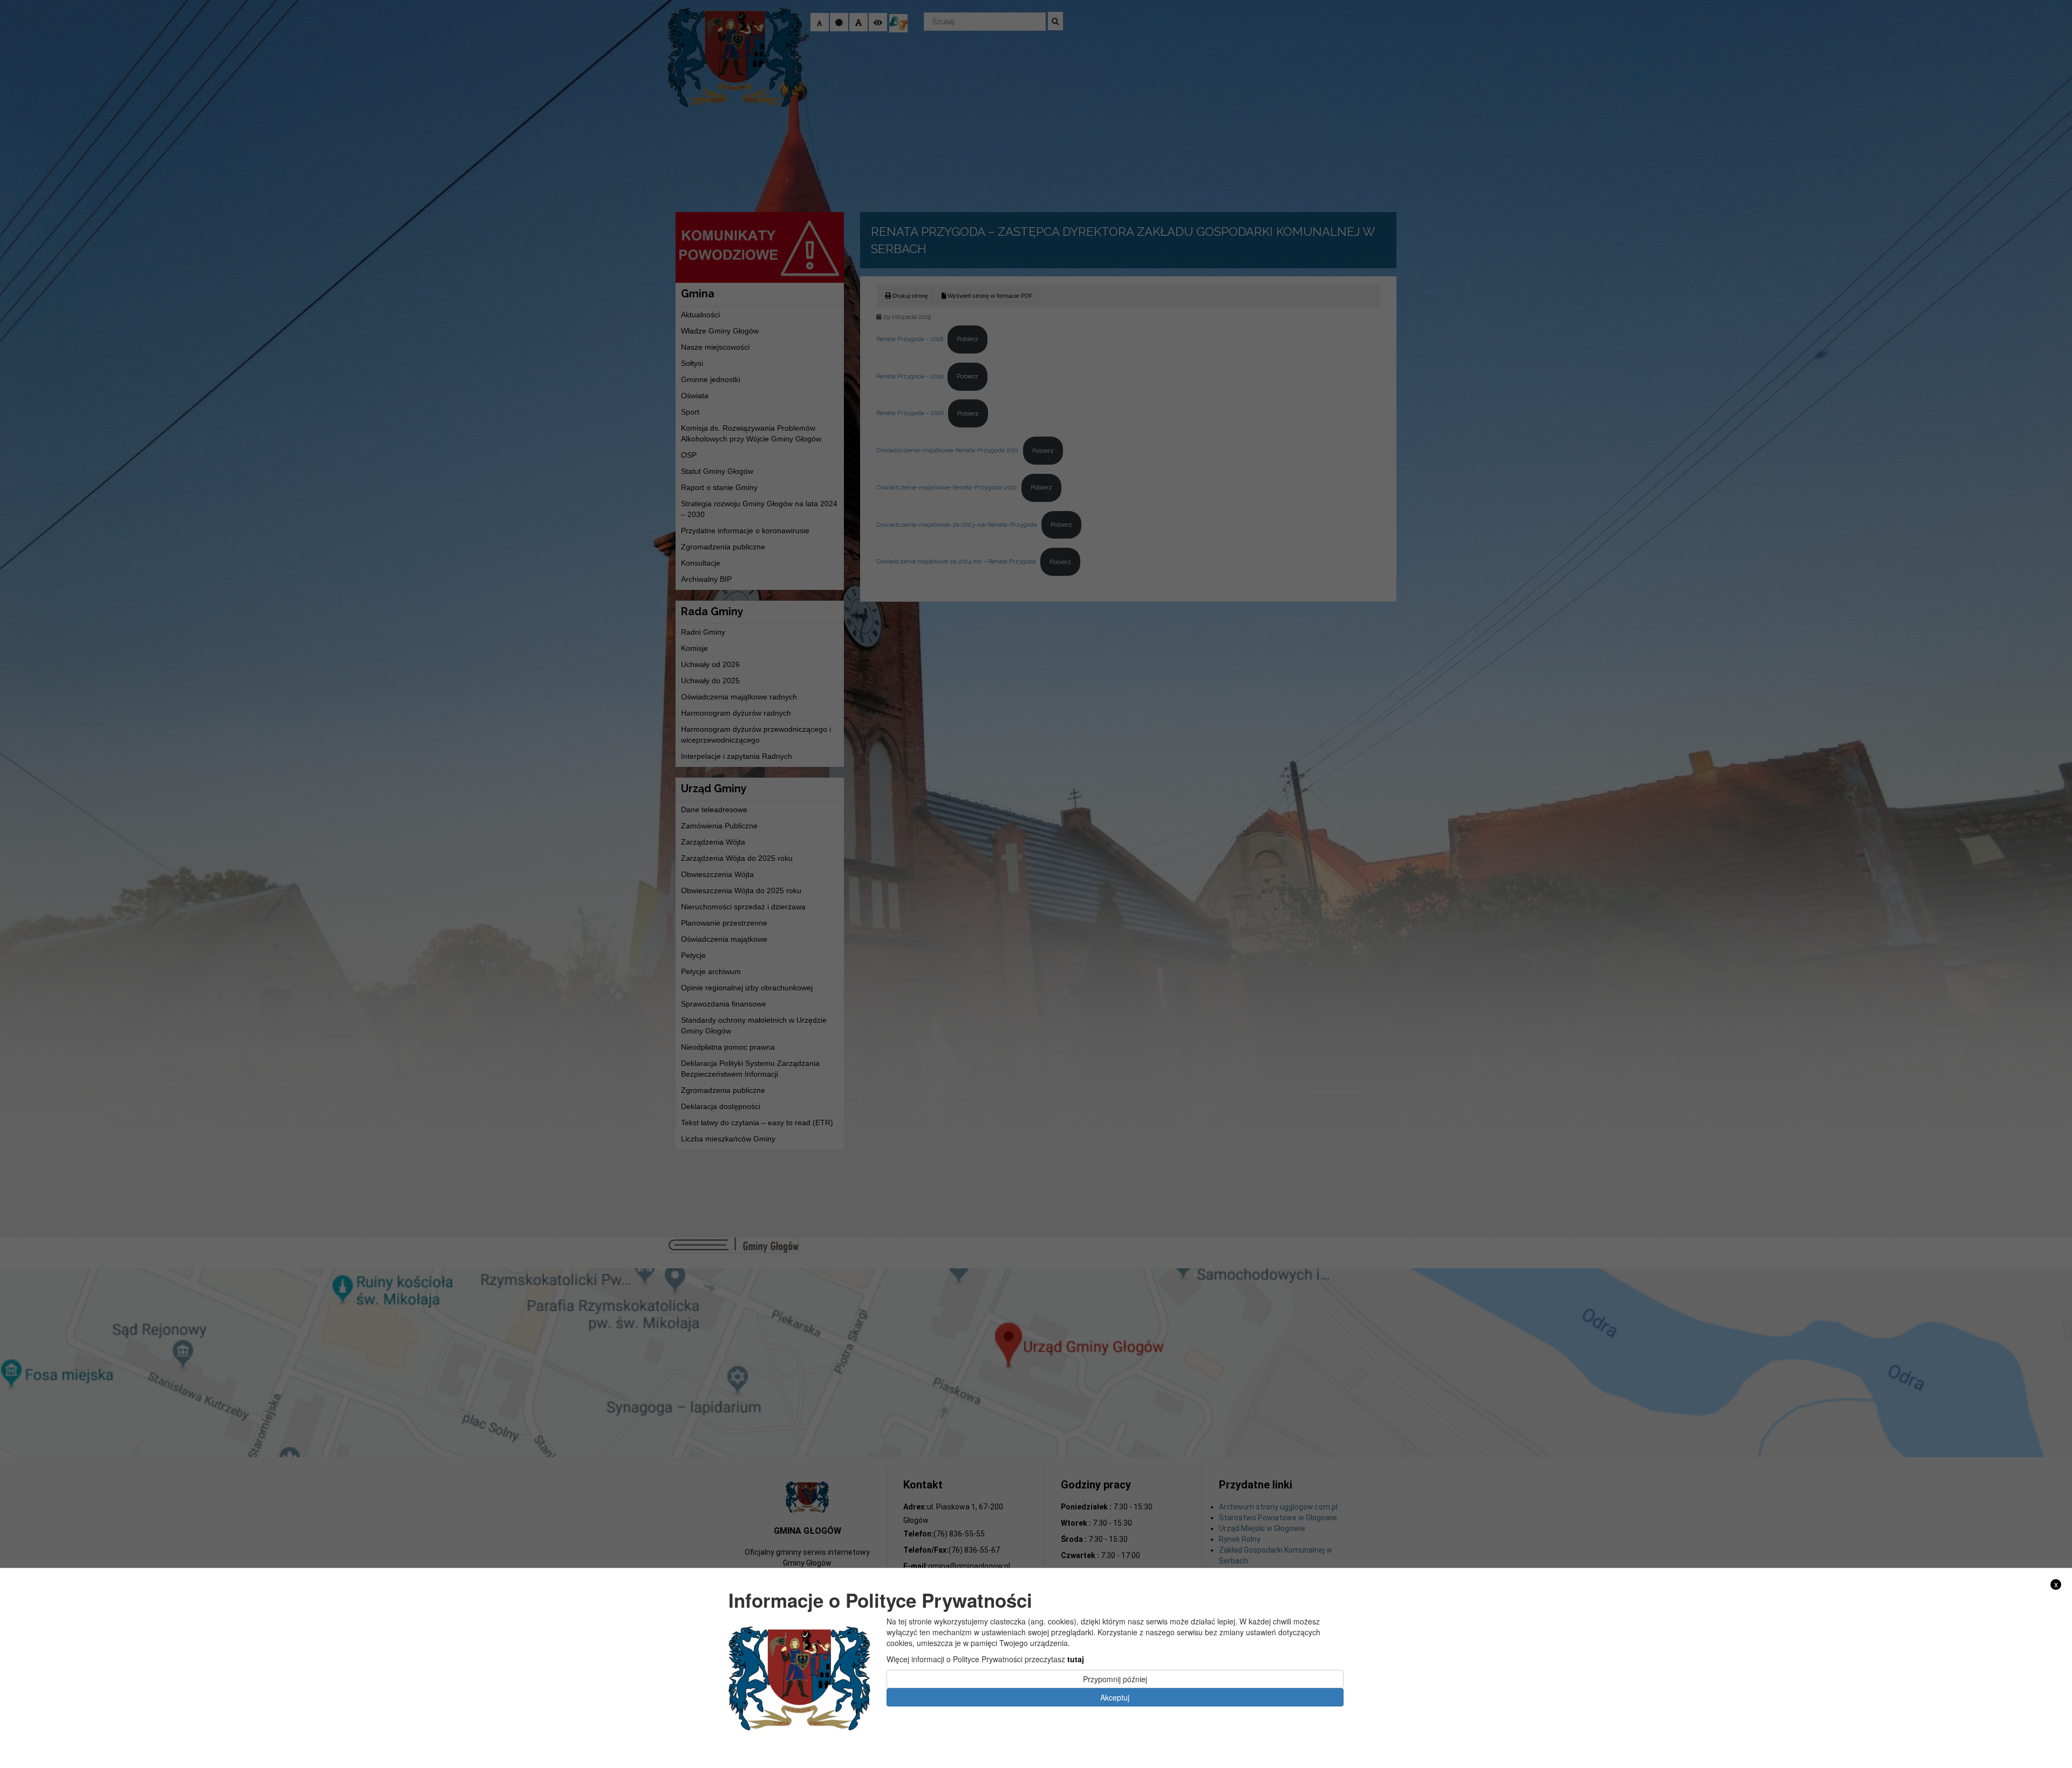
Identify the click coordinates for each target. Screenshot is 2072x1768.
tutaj (1076, 1659)
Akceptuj (1115, 1697)
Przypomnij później (1115, 1679)
